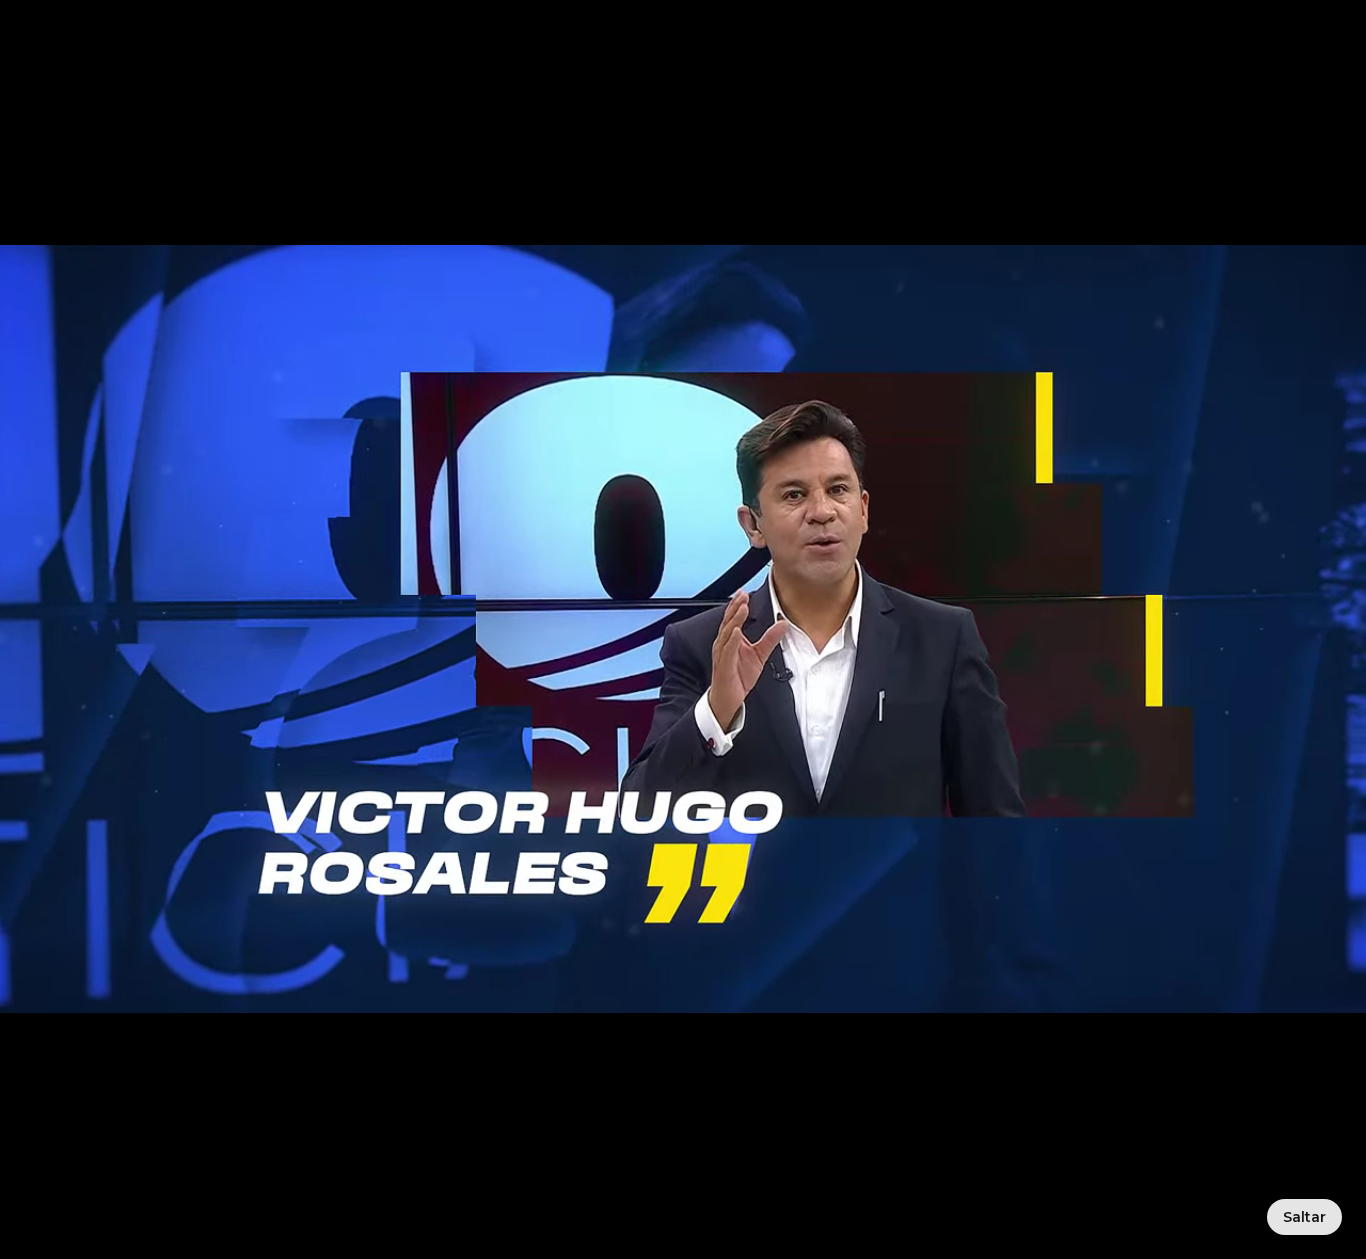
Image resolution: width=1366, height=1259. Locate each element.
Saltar (1304, 1217)
